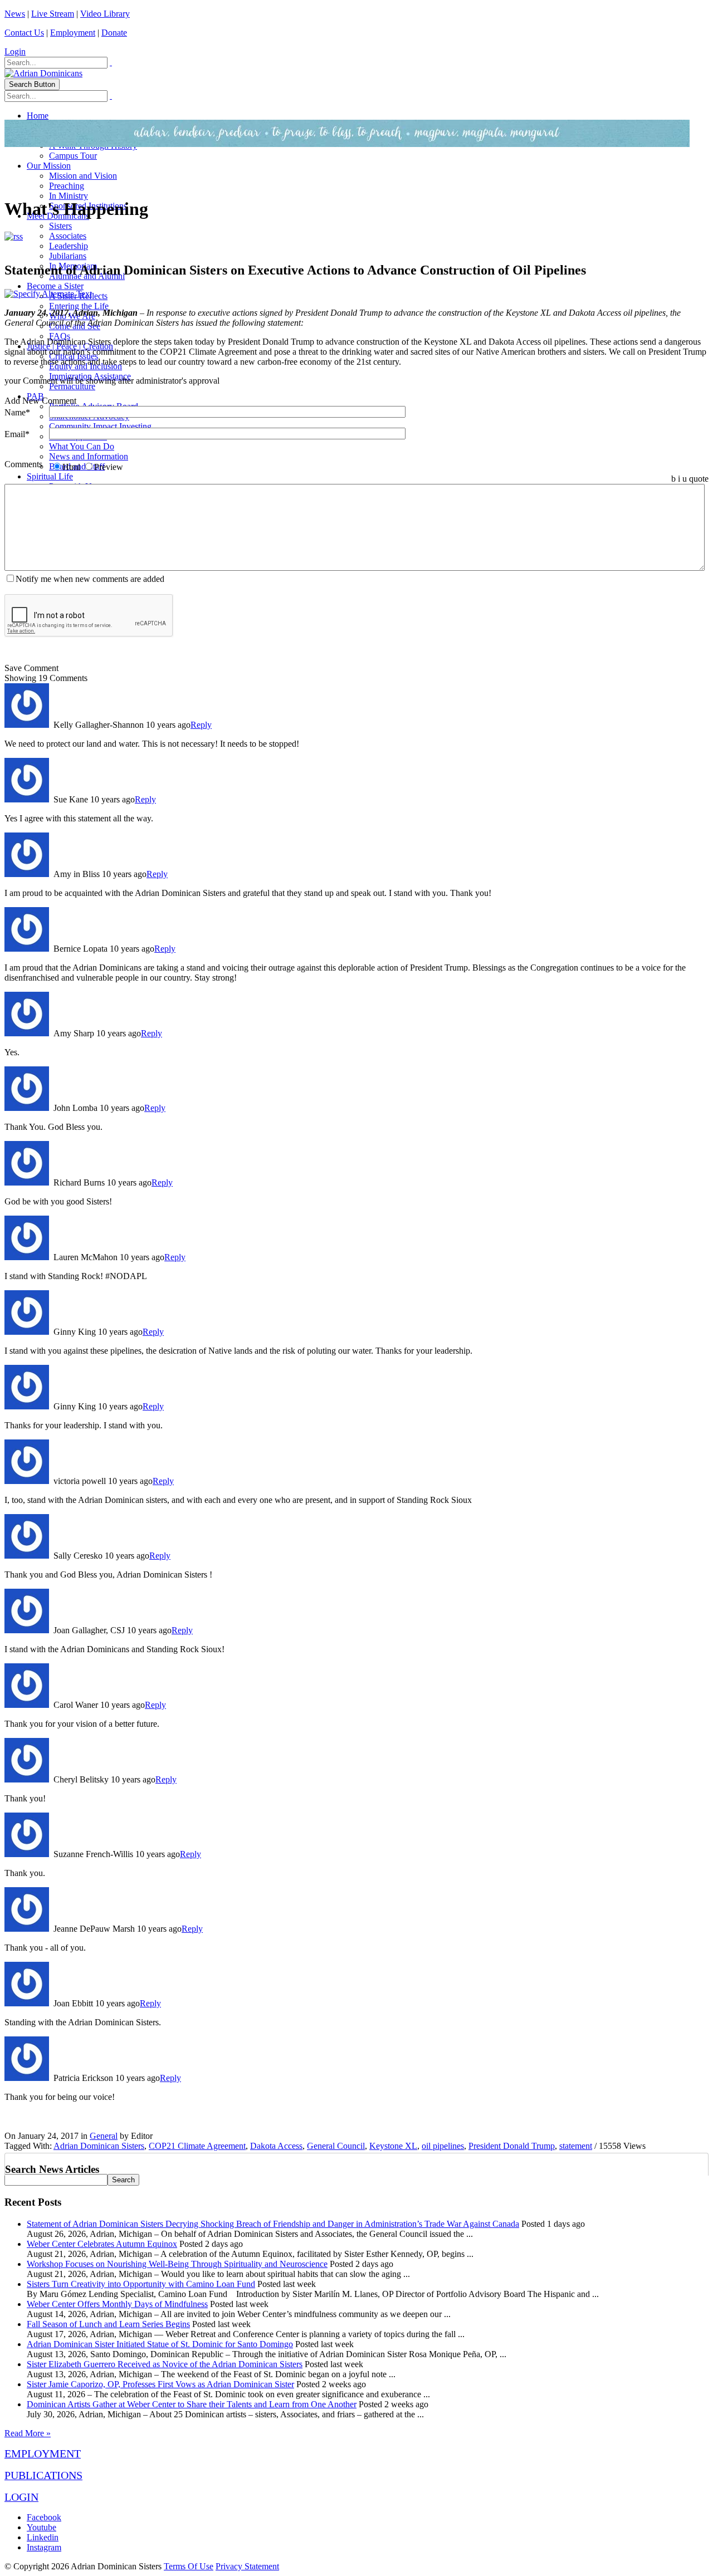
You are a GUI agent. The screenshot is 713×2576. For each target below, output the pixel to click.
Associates (68, 236)
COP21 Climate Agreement (197, 2146)
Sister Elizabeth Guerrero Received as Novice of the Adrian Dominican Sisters (165, 2364)
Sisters (60, 226)
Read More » (28, 2433)
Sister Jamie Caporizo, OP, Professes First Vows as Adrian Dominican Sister (160, 2384)
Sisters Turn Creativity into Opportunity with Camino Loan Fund (141, 2284)
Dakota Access (276, 2146)
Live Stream (53, 14)
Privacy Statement (247, 2566)
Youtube (41, 2527)
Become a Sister (55, 286)
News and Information (89, 456)
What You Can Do (82, 446)
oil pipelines (443, 2146)
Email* (17, 434)
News (15, 14)
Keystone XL (393, 2146)
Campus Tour (73, 156)
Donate (114, 33)
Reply (201, 725)
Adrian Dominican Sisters (99, 2146)
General (104, 2136)
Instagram (44, 2547)
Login (15, 52)
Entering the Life (79, 306)
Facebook (44, 2517)
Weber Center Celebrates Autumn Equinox (102, 2244)
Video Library (105, 14)
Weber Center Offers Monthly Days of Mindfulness (117, 2304)
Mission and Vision (83, 176)
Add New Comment (40, 401)
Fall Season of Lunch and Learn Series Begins (108, 2324)
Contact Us (24, 33)
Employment (73, 33)
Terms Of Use (189, 2566)
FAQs (60, 336)
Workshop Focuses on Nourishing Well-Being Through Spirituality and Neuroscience (177, 2264)
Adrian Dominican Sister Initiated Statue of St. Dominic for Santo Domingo (160, 2344)
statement (576, 2146)
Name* (17, 412)
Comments (23, 464)
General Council (336, 2146)
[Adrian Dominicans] (43, 73)
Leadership (69, 246)
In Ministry (69, 196)
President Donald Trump (512, 2146)
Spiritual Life (50, 476)
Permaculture (72, 386)
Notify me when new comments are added (90, 579)
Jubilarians (68, 256)
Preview (109, 467)
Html (71, 467)
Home (38, 116)
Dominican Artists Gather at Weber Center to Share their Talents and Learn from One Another (192, 2404)
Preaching (67, 186)
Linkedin (43, 2537)
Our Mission (49, 166)
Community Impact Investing (100, 426)
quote (699, 479)
